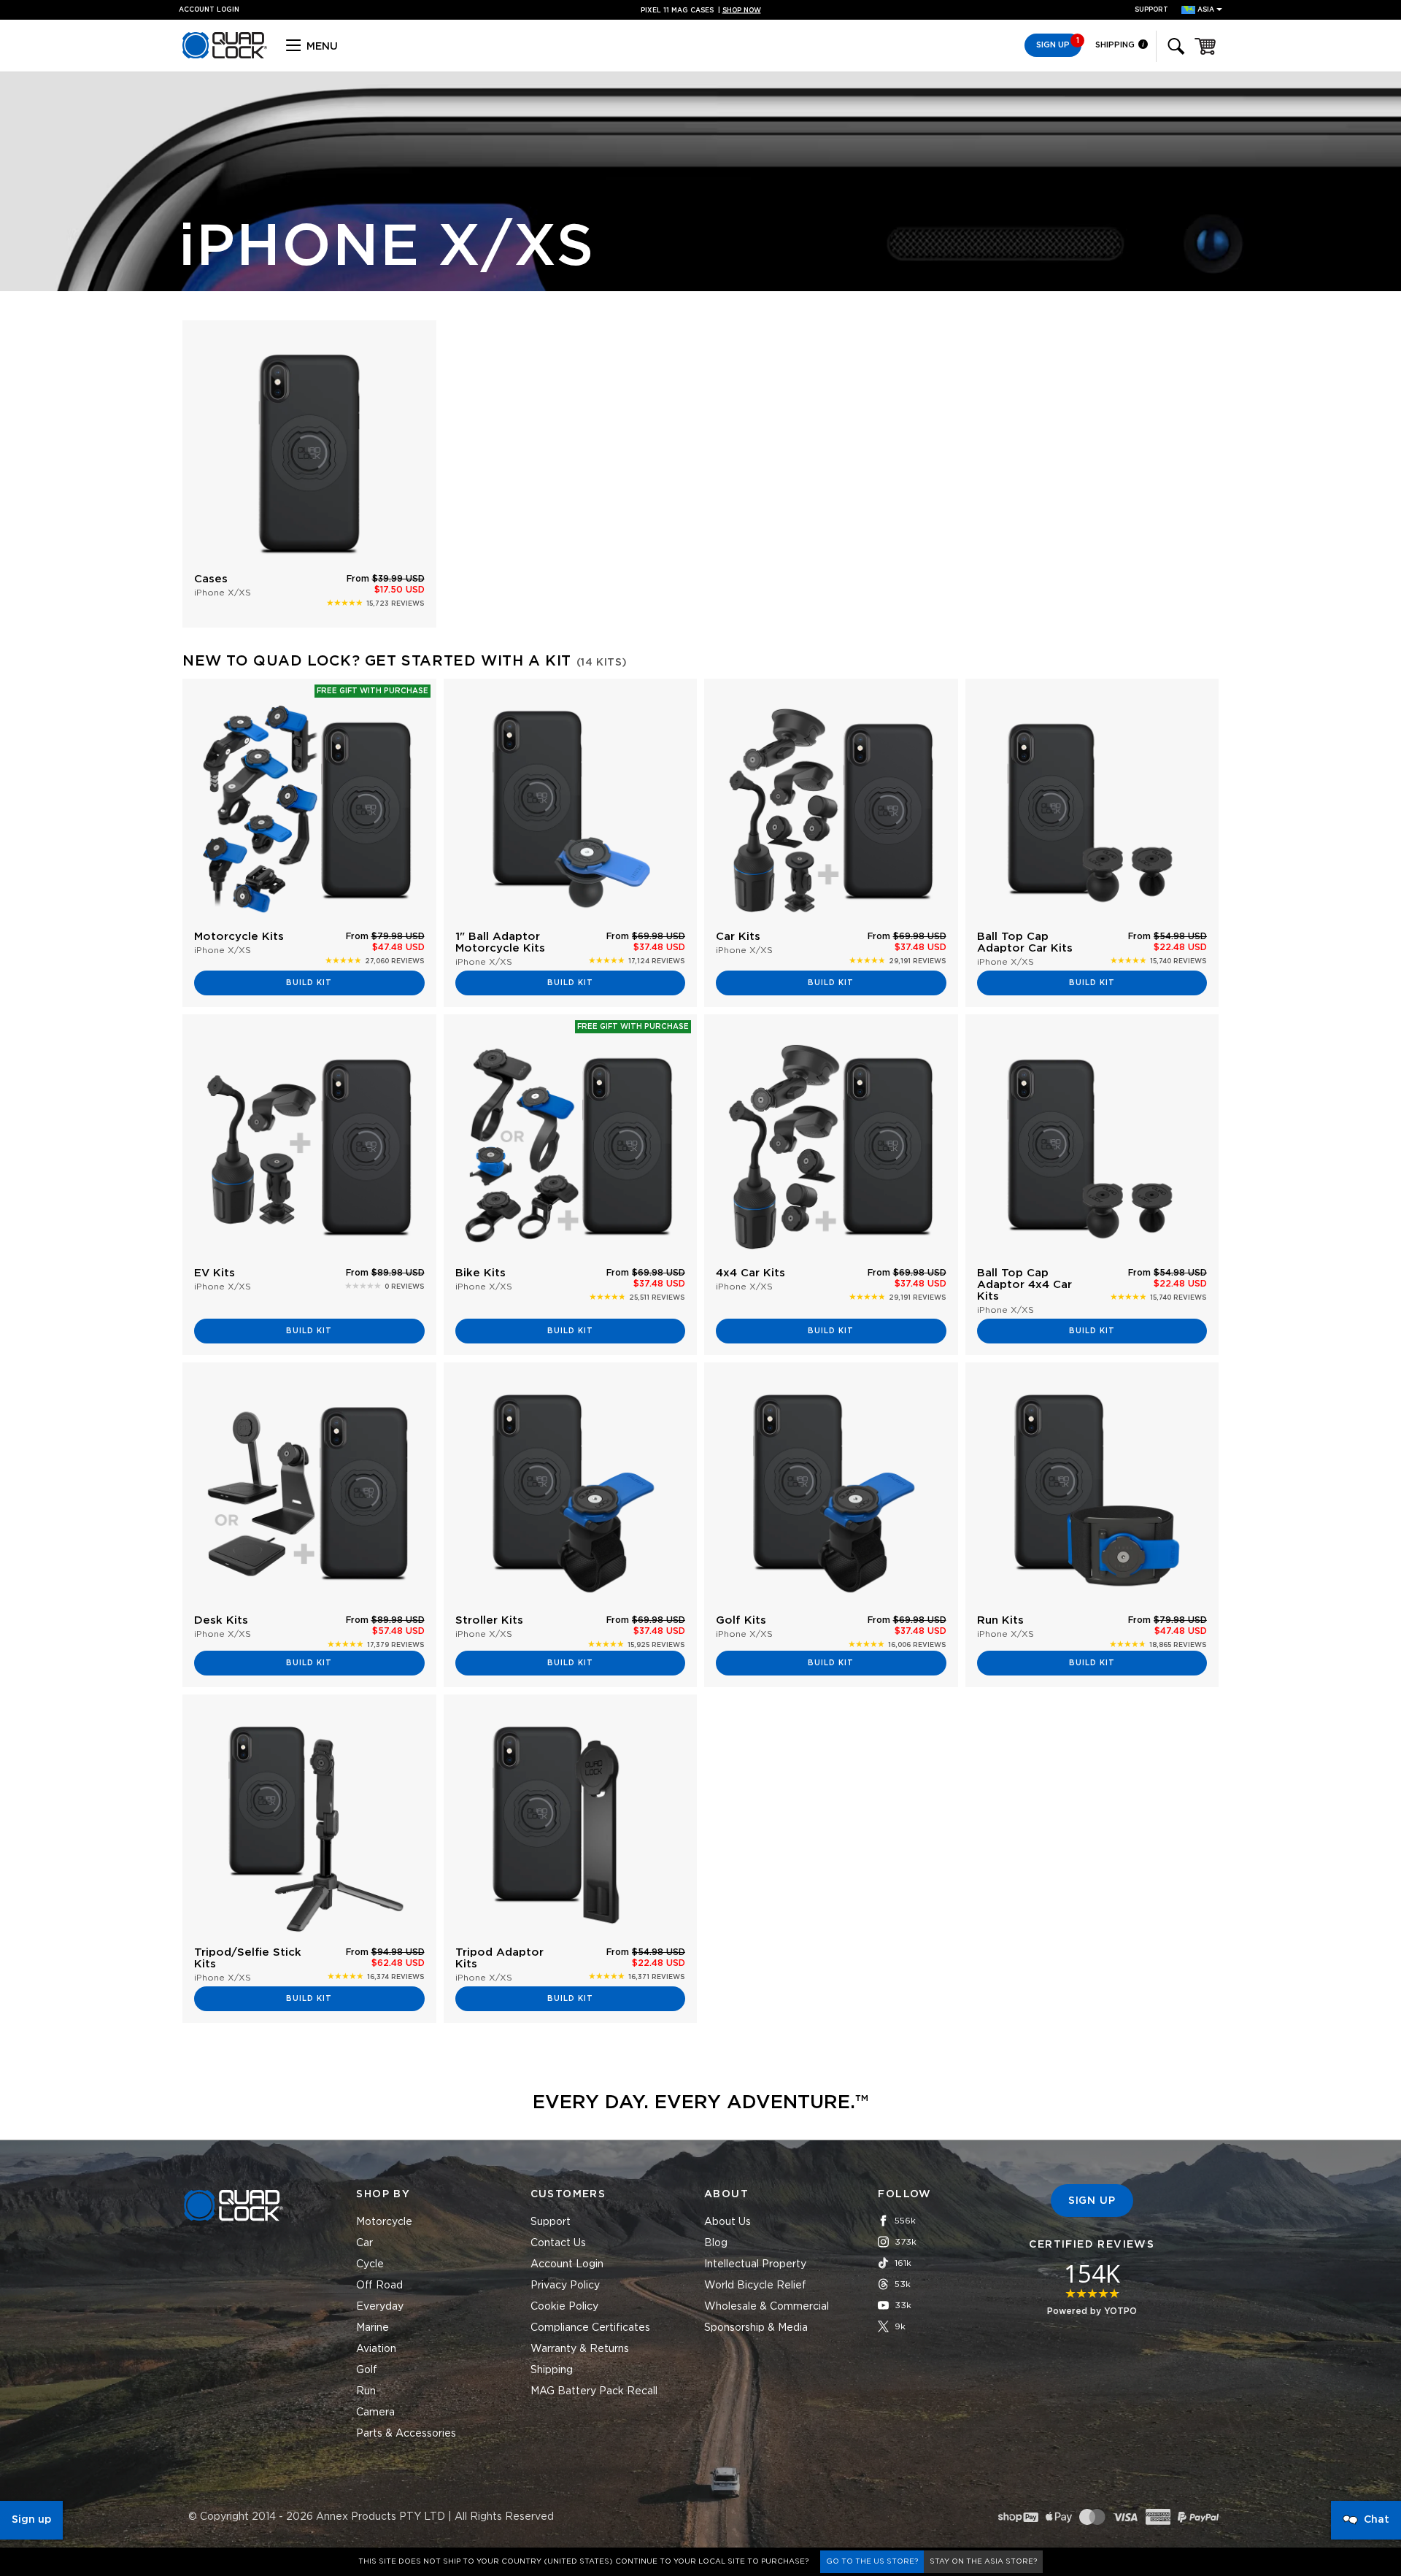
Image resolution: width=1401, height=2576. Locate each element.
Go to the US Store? (872, 2561)
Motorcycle (384, 2222)
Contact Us (558, 2243)
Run (366, 2391)
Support (1151, 10)
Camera (375, 2413)
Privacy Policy (565, 2286)
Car (364, 2243)
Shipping (1116, 45)
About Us (727, 2222)
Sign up (31, 2520)
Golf (367, 2370)
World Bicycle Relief (755, 2286)
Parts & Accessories (406, 2434)
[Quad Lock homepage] (225, 56)
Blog (716, 2243)
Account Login (567, 2264)
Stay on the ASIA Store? (983, 2561)
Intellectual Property (755, 2264)
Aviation (376, 2349)
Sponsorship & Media (756, 2328)
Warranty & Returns (580, 2349)
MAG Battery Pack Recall (594, 2391)
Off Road (379, 2286)
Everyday (380, 2307)
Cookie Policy (564, 2307)
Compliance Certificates (590, 2328)
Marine (373, 2328)
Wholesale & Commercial (767, 2307)
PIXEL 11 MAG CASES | (701, 11)
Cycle (370, 2264)
